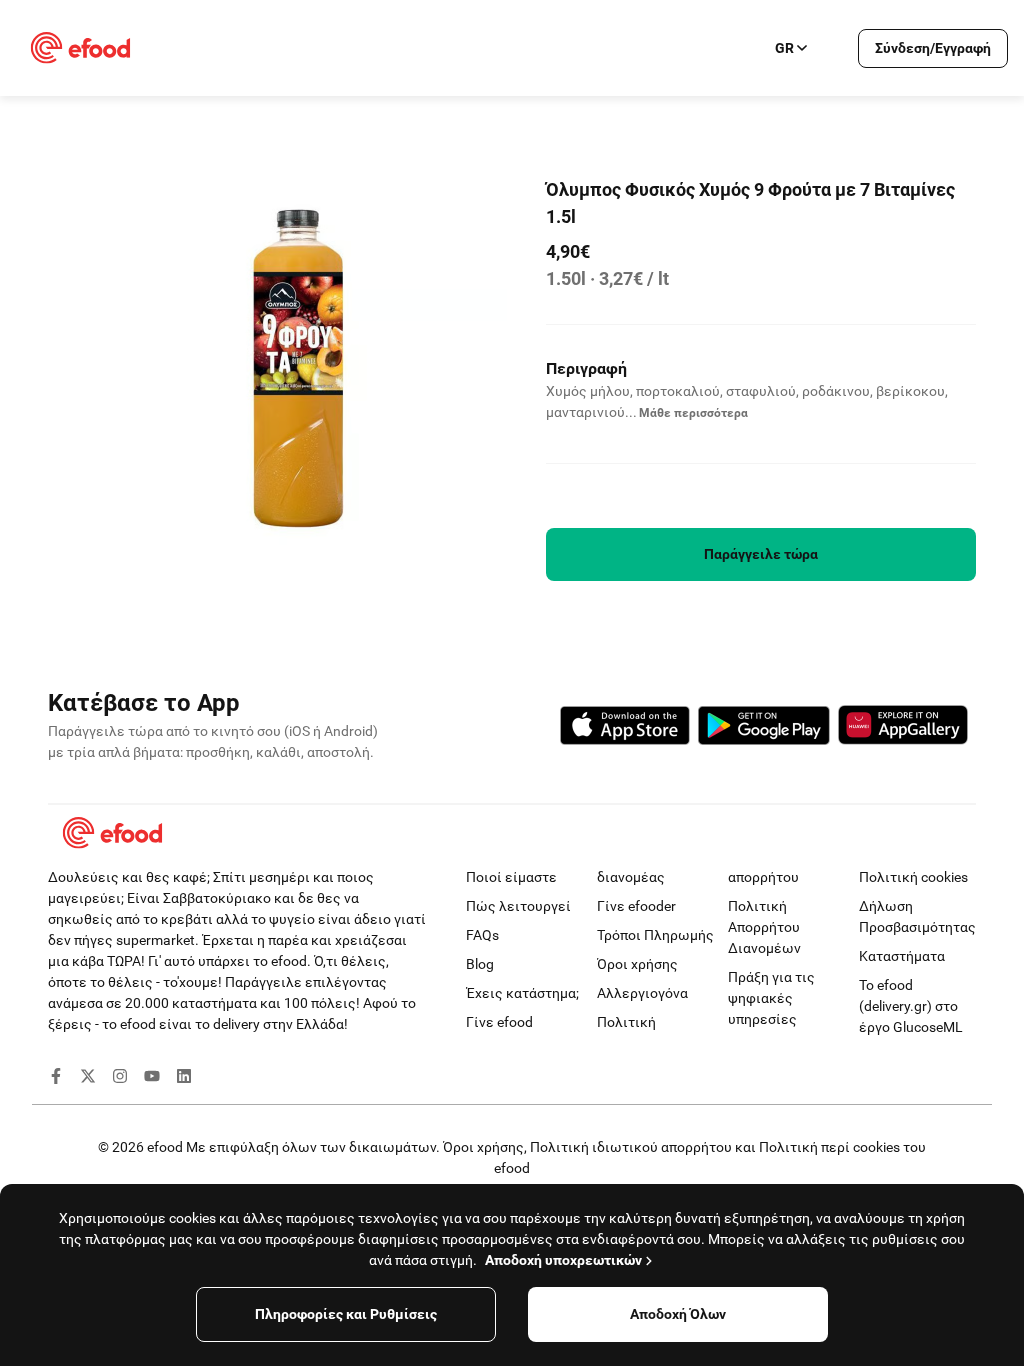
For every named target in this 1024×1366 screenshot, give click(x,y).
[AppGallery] (903, 728)
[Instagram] (120, 1079)
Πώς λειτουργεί (518, 906)
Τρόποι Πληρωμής (655, 935)
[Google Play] (764, 728)
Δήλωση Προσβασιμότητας (917, 916)
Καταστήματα (902, 956)
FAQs (482, 935)
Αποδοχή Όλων (678, 1314)
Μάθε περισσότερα (693, 413)
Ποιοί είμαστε (511, 877)
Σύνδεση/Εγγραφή (933, 48)
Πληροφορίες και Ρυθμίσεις (346, 1314)
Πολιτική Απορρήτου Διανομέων (764, 927)
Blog (480, 964)
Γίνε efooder (636, 906)
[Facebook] (56, 1079)
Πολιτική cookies (913, 877)
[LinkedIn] (184, 1079)
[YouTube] (152, 1079)
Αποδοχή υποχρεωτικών (563, 1260)
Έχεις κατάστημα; (522, 993)
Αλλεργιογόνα (642, 993)
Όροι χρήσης (637, 964)
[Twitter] (88, 1079)
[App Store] (625, 728)
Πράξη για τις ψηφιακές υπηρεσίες (771, 998)
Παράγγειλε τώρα (761, 554)
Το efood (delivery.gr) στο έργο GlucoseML (911, 1006)
